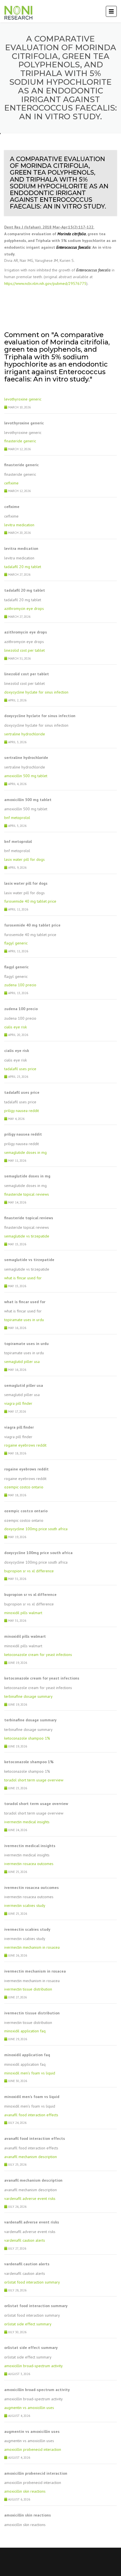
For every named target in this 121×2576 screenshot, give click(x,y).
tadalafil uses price (20, 1069)
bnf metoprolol (17, 818)
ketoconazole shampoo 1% (27, 1738)
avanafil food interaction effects (31, 2115)
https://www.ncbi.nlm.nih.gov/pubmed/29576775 (45, 283)
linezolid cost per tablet (24, 650)
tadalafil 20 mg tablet (23, 567)
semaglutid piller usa (22, 1362)
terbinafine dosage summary (28, 1696)
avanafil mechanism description (31, 2157)
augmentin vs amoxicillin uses (29, 2408)
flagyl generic (16, 943)
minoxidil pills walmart (23, 1613)
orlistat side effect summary (28, 2324)
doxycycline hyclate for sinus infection (36, 692)
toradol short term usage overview (34, 1780)
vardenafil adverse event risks (30, 2198)
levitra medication (19, 525)
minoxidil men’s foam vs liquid (30, 2073)
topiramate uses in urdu (24, 1320)
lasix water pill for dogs (24, 859)
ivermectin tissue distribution (28, 1989)
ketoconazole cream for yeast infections (38, 1655)
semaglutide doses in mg (25, 1152)
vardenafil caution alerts (25, 2240)
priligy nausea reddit (22, 1111)
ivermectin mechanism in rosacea (32, 1947)
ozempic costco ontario (24, 1487)
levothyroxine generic (23, 399)
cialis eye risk (15, 1027)
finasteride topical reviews (27, 1194)
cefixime (11, 483)
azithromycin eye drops (24, 608)
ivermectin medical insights (27, 1822)
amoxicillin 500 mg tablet (26, 776)
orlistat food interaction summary (32, 2282)
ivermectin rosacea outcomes (29, 1864)
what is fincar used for (23, 1278)
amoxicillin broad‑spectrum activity (33, 2366)
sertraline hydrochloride (25, 734)
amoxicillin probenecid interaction (33, 2449)
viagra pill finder (18, 1403)
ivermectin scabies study (25, 1905)
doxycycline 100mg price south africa (36, 1529)
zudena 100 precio (20, 985)
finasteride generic (20, 441)
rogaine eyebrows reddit (25, 1445)
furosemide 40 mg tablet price (30, 901)
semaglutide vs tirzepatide (27, 1236)
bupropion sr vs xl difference (29, 1571)
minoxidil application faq (25, 2031)
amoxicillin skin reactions (25, 2491)
